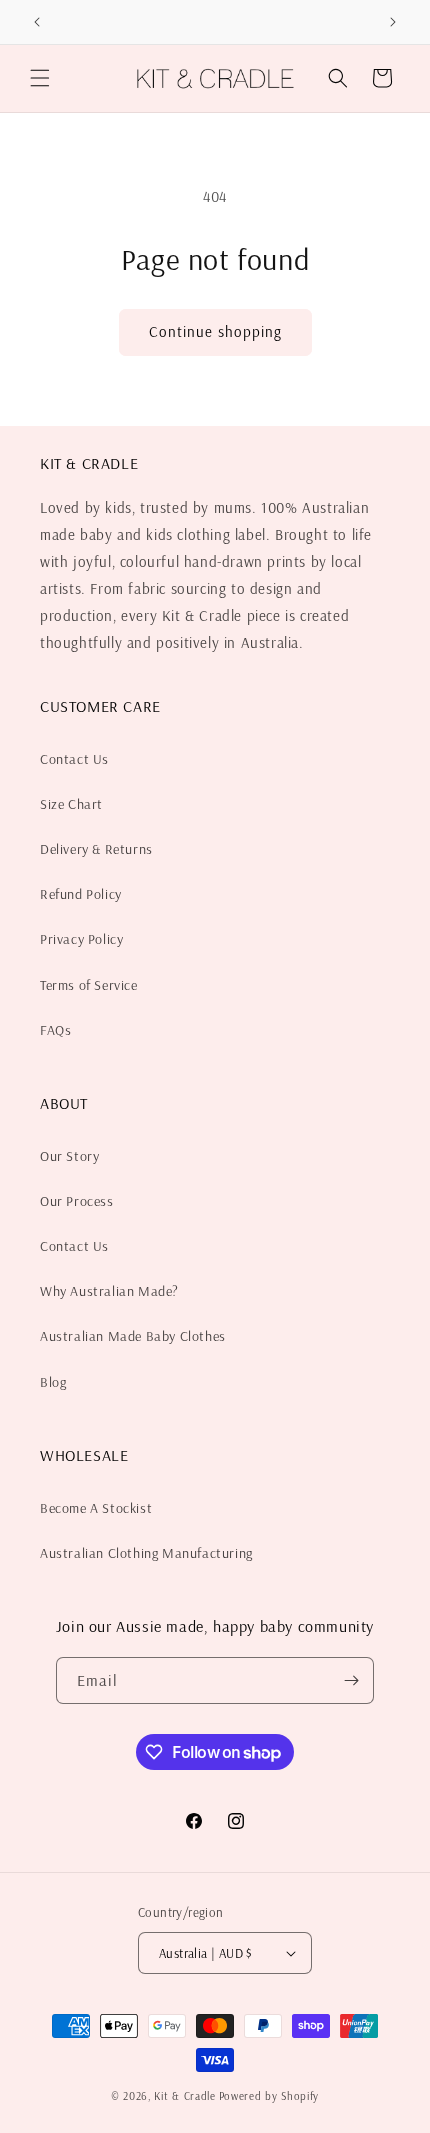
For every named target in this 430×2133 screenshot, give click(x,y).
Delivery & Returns (96, 849)
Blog (53, 1382)
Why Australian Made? (109, 1291)
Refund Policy (81, 894)
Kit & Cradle (184, 2096)
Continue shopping (215, 331)
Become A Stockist (96, 1508)
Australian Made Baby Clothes (133, 1336)
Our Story (69, 1156)
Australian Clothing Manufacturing (146, 1553)
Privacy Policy (81, 939)
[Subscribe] (351, 1680)
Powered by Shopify (269, 2096)
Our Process (77, 1201)
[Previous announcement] (37, 22)
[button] (40, 78)
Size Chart (71, 804)
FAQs (55, 1030)
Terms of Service (89, 985)
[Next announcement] (393, 22)
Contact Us (74, 759)
